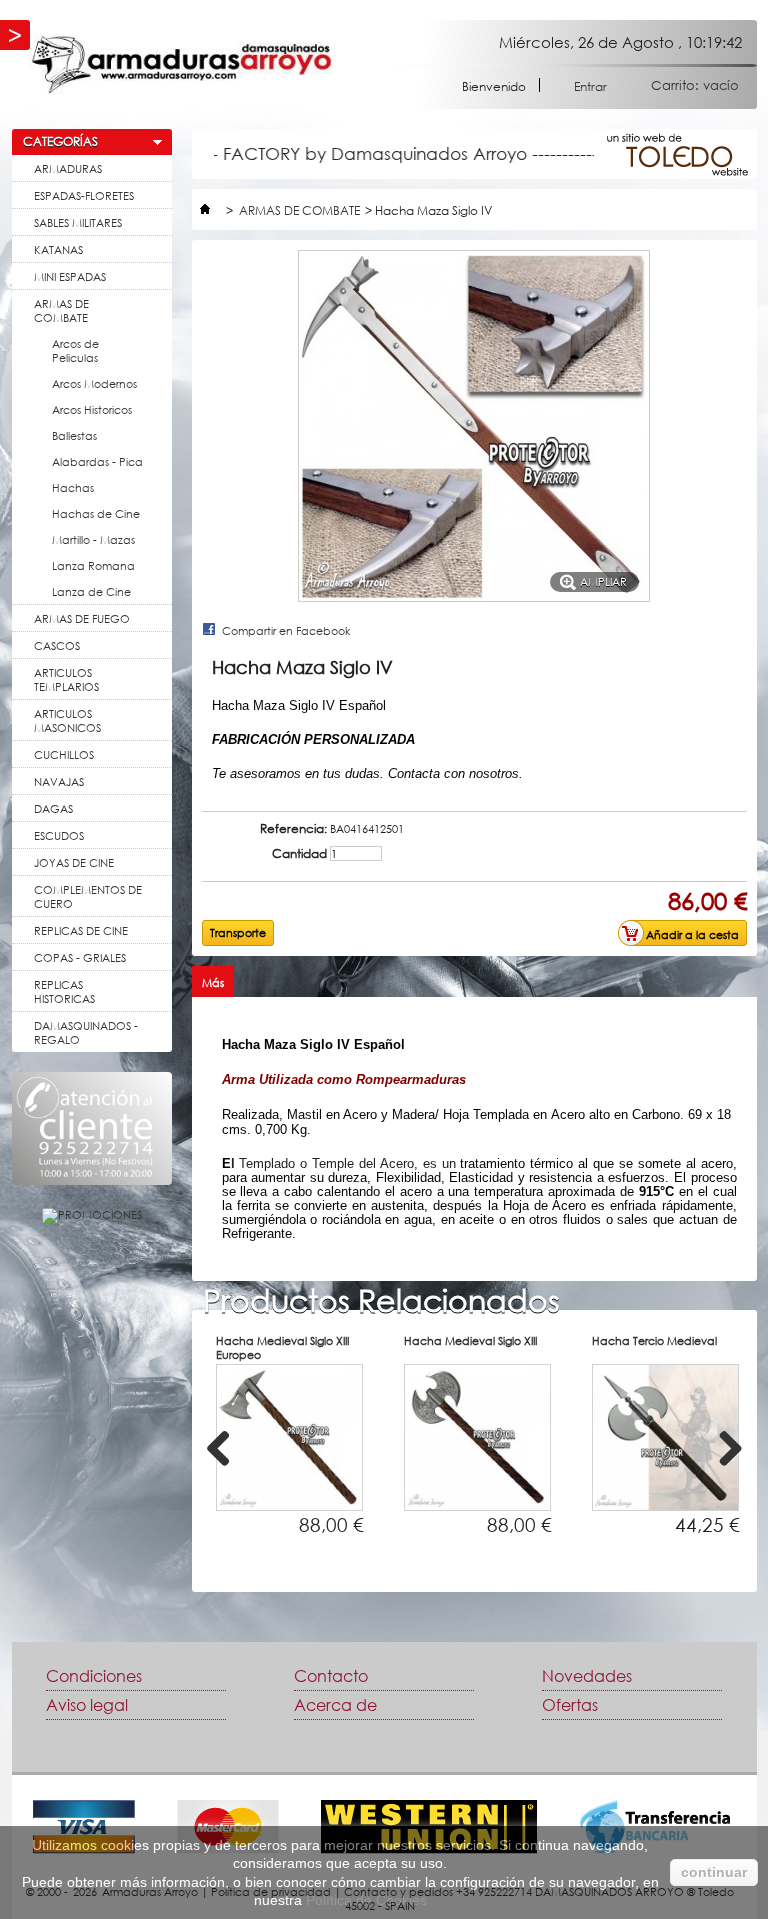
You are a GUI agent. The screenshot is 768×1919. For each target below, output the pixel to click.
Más (213, 982)
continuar (714, 1872)
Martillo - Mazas (93, 539)
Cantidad (299, 854)
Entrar (590, 85)
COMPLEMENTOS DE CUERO (88, 896)
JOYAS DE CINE (74, 862)
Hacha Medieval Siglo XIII (470, 1340)
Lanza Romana (93, 565)
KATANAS (58, 249)
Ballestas (74, 435)
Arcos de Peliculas (75, 350)
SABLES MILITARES (78, 222)
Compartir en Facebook (286, 630)
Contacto (331, 1676)
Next (731, 1467)
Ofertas (570, 1705)
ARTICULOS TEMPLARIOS (66, 679)
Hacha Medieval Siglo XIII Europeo (282, 1347)
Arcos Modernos (94, 383)
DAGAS (53, 808)
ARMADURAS (68, 168)
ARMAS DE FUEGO (82, 618)
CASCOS (57, 645)
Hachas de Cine (96, 513)
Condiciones (94, 1676)
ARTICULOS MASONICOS (67, 720)
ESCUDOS (59, 835)
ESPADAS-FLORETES (84, 195)
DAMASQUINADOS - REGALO (86, 1032)
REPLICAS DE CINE (81, 930)
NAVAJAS (59, 781)
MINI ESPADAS (70, 276)
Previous (226, 1467)
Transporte (238, 932)
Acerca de (335, 1705)
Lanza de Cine (91, 591)
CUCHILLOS (64, 754)
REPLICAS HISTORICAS (64, 991)
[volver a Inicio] (205, 210)
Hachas (73, 487)
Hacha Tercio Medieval (654, 1340)
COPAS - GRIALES (80, 957)
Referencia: (293, 829)
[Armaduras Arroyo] (181, 64)
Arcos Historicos (92, 409)
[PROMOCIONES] (92, 1214)
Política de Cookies (366, 1900)
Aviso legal (87, 1705)
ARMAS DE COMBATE (61, 310)
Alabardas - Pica (97, 461)
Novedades (587, 1676)
